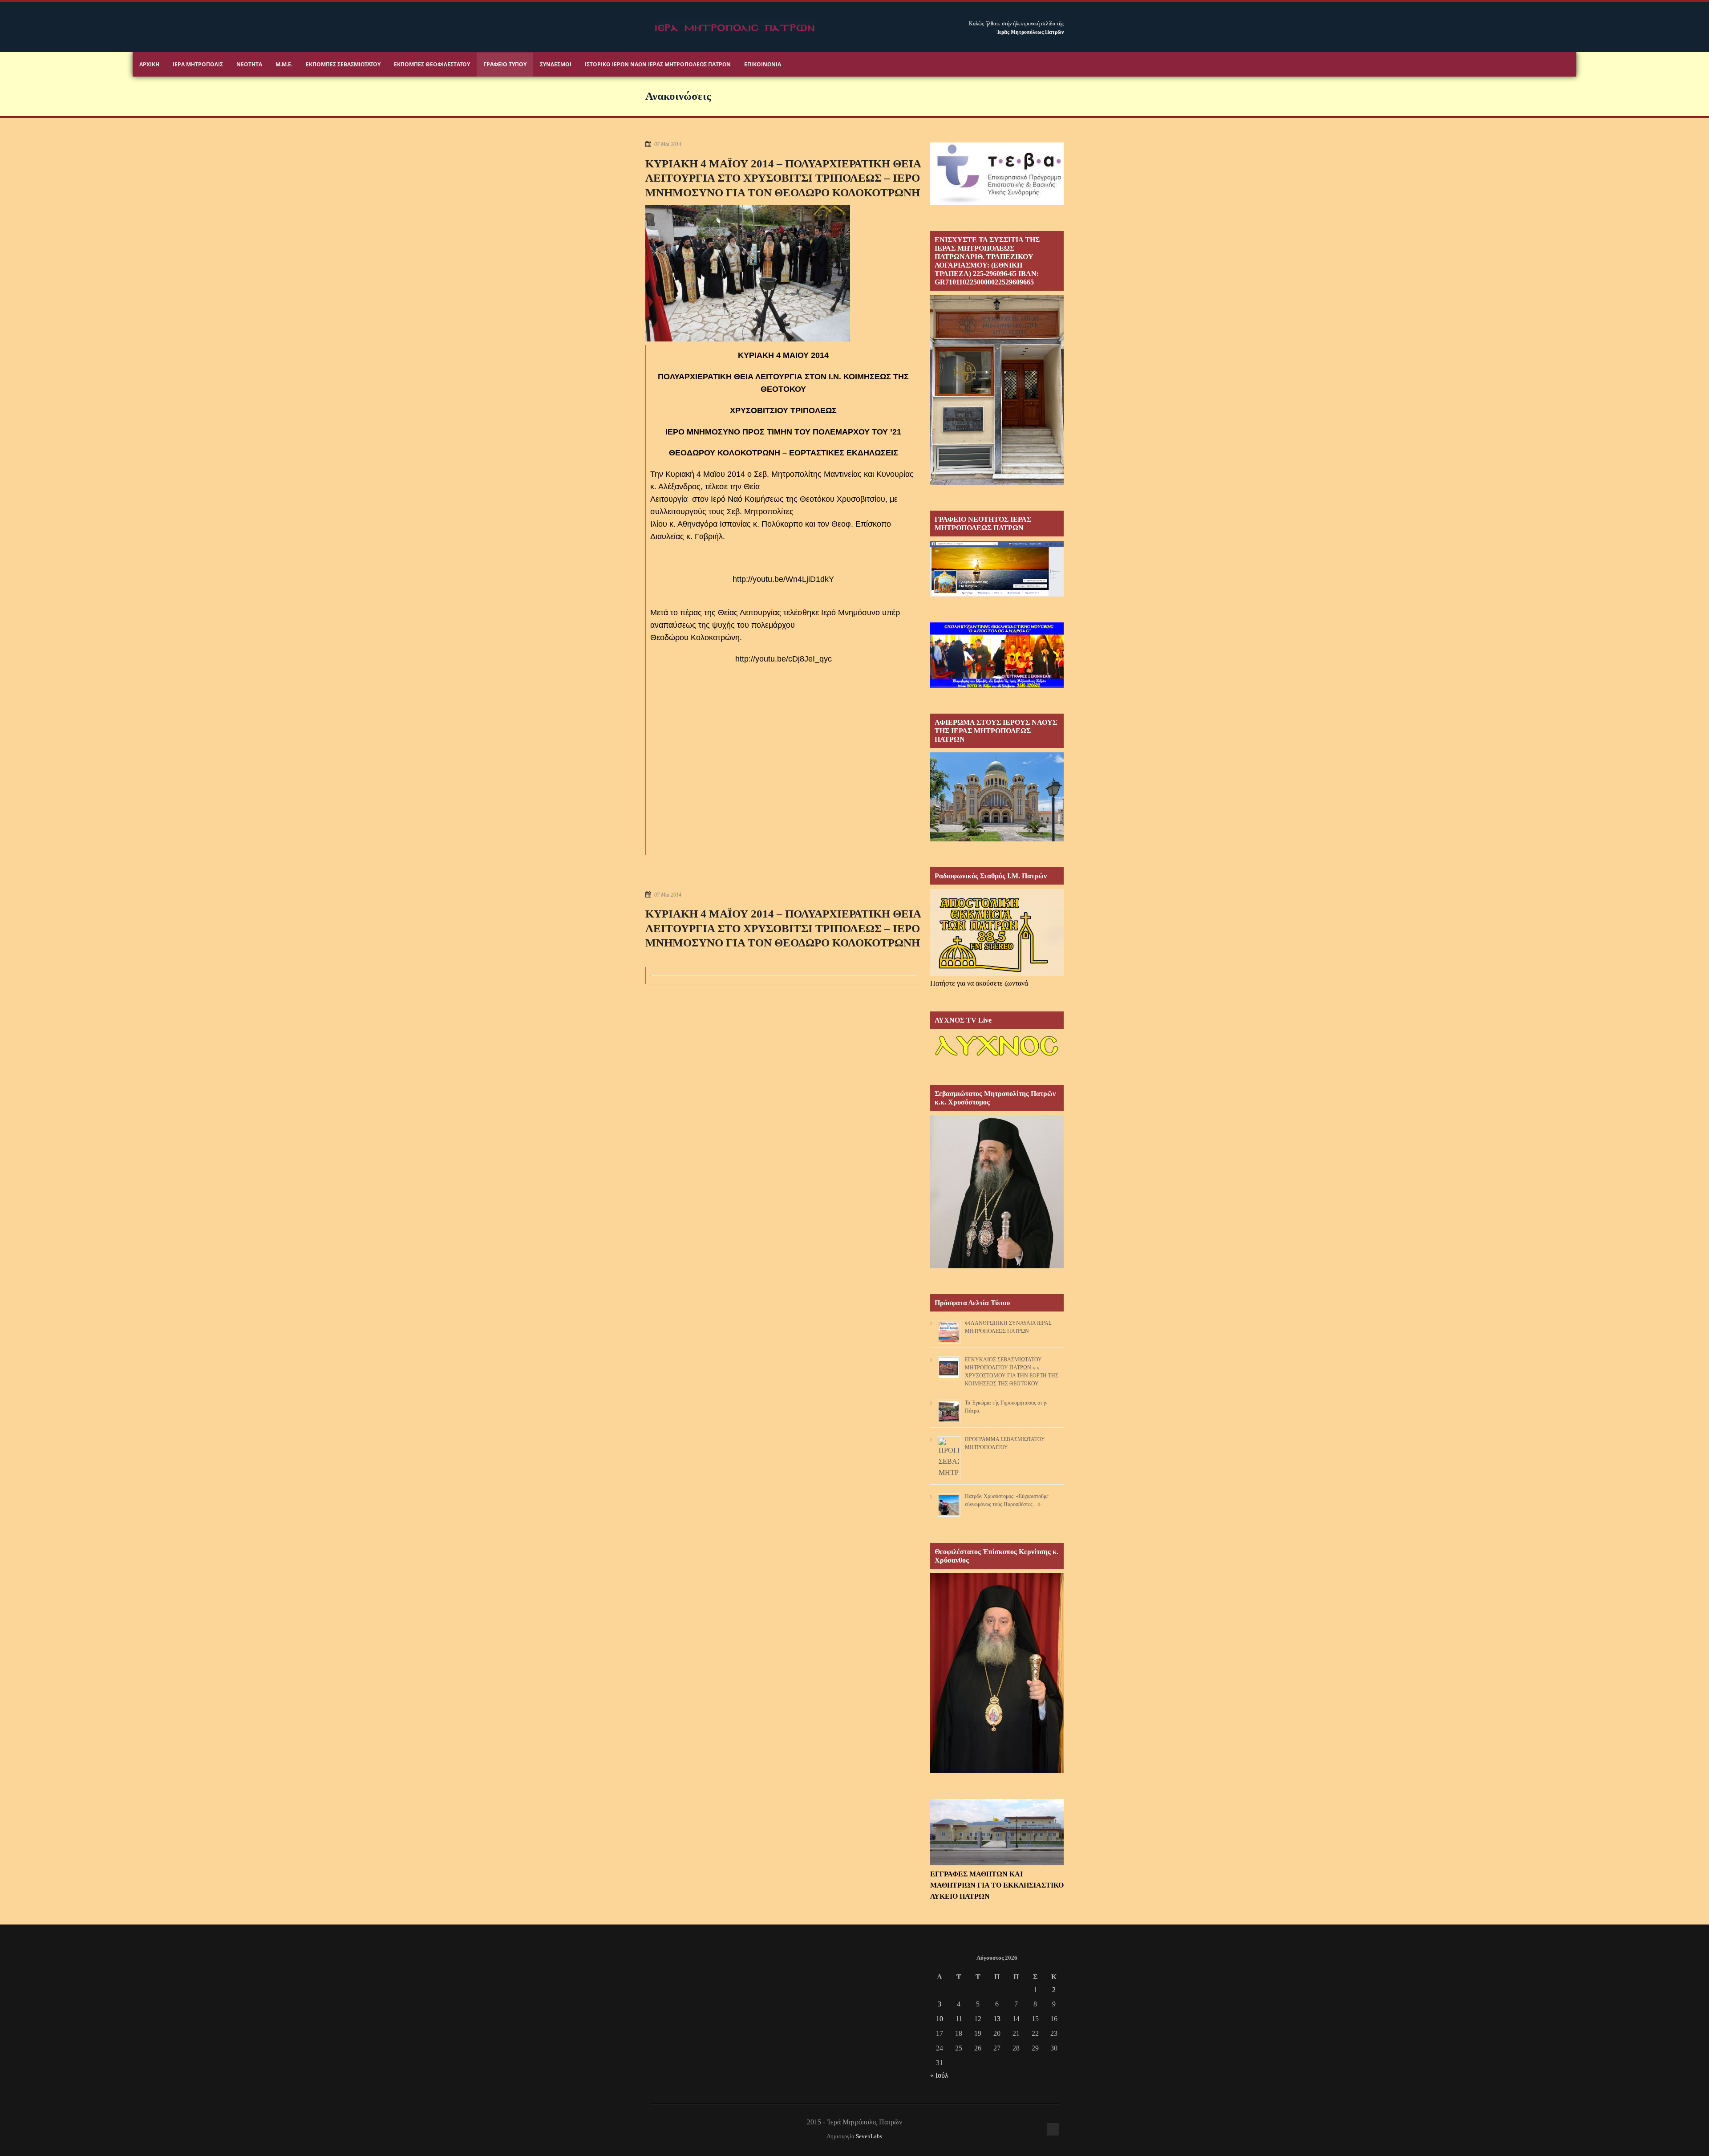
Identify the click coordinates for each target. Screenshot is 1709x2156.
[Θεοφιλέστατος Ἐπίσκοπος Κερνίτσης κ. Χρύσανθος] (997, 1771)
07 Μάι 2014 (668, 144)
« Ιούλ (939, 2075)
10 (940, 2019)
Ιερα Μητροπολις (198, 64)
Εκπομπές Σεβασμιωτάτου (343, 64)
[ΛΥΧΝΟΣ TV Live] (997, 1057)
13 (997, 2019)
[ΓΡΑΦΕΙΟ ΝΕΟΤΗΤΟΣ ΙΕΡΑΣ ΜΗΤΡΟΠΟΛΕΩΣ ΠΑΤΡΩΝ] (997, 594)
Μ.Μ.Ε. (284, 64)
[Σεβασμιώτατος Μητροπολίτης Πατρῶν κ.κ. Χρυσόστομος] (997, 1266)
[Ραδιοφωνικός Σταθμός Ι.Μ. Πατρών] (997, 932)
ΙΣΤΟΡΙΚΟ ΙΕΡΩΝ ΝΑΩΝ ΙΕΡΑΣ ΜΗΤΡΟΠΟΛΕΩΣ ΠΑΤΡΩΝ (658, 64)
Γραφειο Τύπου (505, 64)
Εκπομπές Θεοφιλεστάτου (432, 64)
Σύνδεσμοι (556, 64)
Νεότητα (249, 64)
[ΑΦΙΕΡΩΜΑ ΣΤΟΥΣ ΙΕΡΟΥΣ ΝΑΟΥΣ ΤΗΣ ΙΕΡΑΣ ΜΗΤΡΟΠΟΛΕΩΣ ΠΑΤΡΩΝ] (997, 839)
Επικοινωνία (763, 64)
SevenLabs (869, 2136)
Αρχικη (149, 64)
